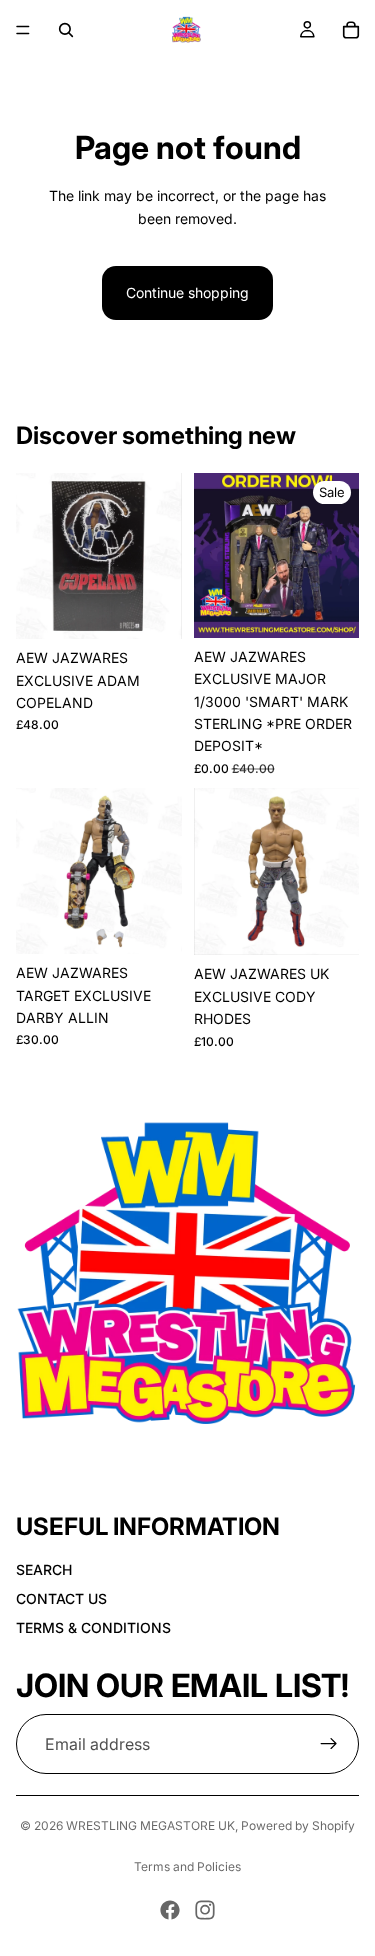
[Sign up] (329, 1744)
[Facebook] (170, 1910)
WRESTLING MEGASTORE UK (150, 1825)
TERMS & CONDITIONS (93, 1627)
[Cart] (351, 30)
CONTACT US (61, 1598)
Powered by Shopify (298, 1825)
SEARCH (44, 1569)
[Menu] (23, 30)
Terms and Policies (187, 1866)
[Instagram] (205, 1910)
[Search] (66, 30)
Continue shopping (187, 292)
